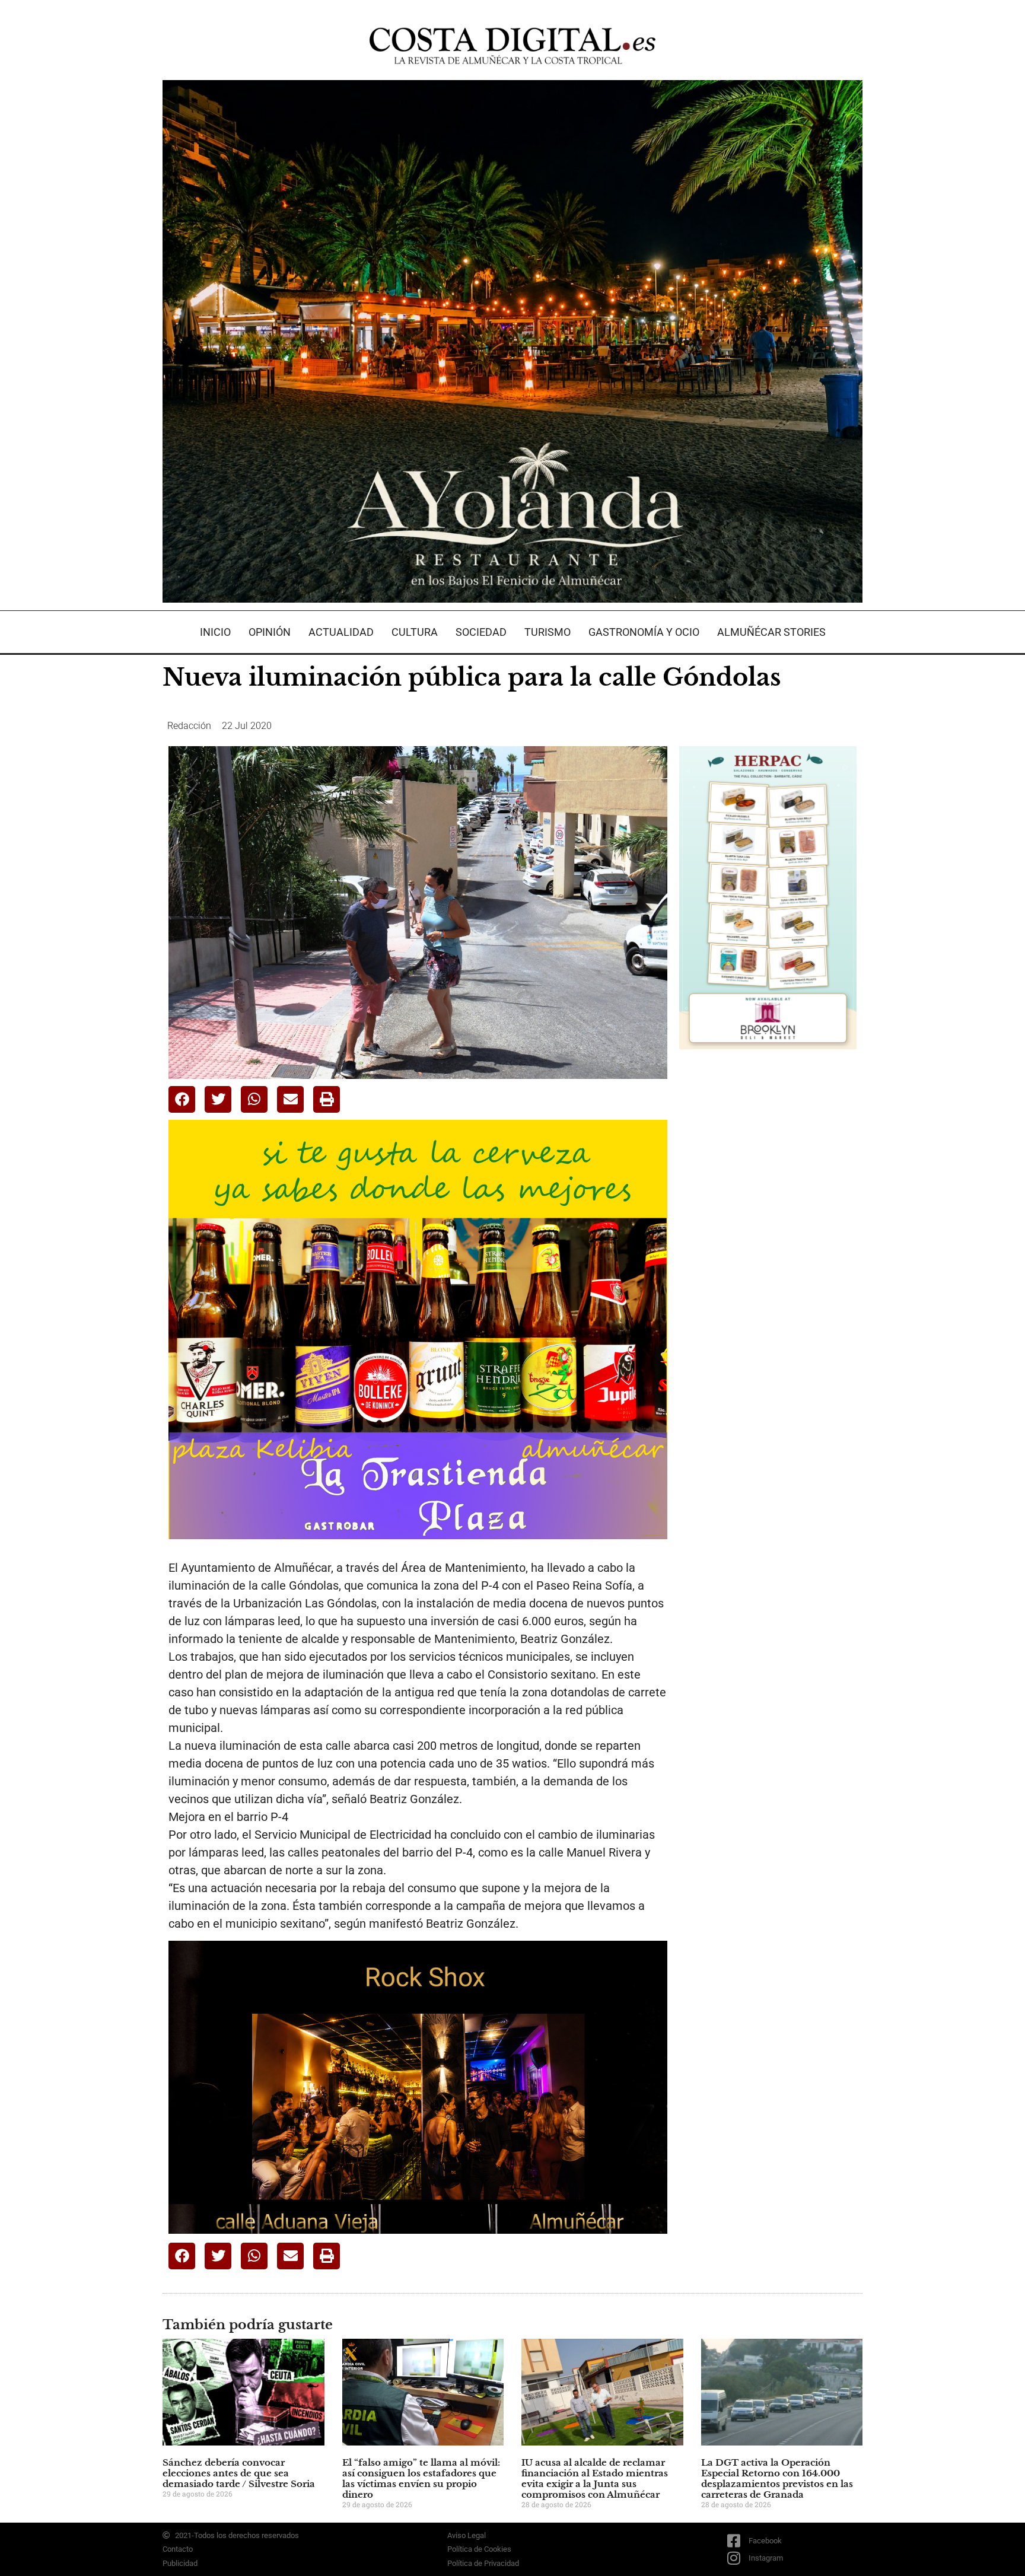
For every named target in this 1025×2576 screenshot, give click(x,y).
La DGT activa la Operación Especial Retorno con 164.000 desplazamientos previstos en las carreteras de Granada (777, 2478)
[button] (182, 1099)
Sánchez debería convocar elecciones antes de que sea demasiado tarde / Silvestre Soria (239, 2473)
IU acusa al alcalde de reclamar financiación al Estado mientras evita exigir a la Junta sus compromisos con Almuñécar (595, 2478)
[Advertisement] (768, 1246)
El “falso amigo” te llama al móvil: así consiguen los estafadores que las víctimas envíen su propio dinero (421, 2478)
